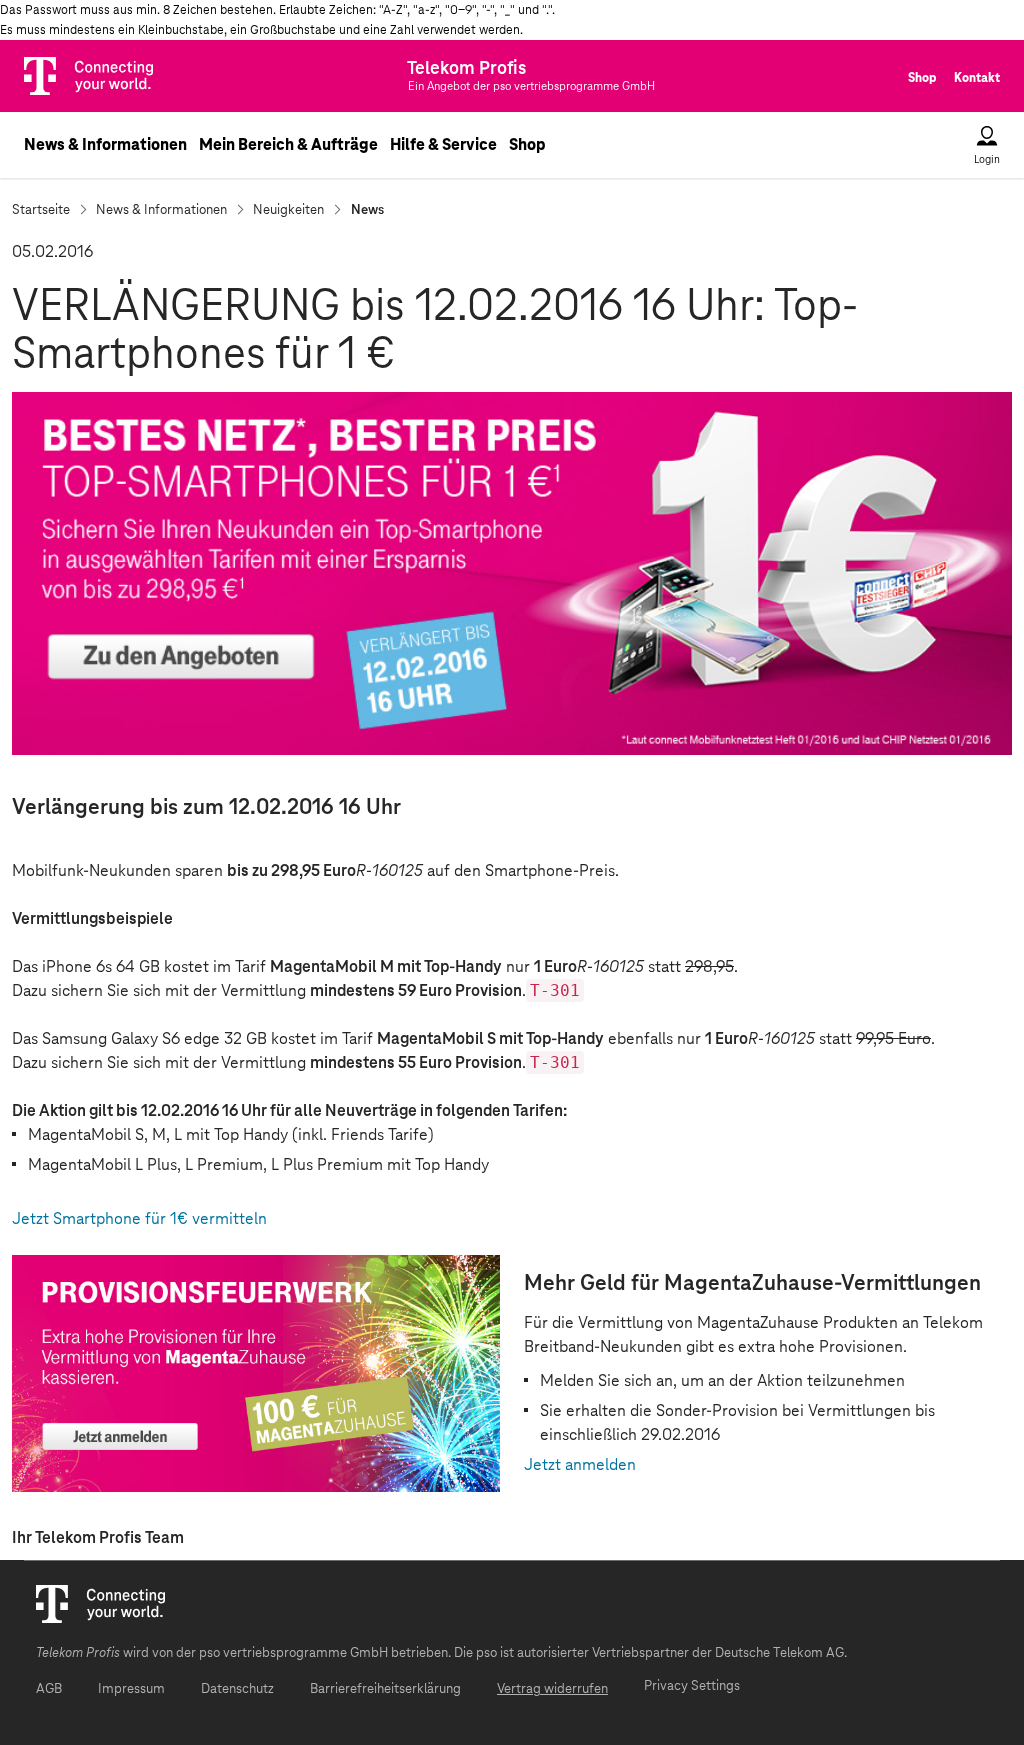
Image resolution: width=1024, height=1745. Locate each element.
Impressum (131, 1689)
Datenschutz (237, 1689)
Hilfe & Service (443, 145)
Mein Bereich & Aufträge (288, 145)
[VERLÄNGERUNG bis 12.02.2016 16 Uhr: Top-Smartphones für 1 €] (512, 573)
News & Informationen (105, 145)
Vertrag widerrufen (552, 1689)
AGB (49, 1689)
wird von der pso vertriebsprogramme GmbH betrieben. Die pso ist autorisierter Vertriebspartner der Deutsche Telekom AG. (441, 1653)
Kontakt (977, 78)
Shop (922, 78)
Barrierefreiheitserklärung (385, 1689)
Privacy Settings (692, 1686)
